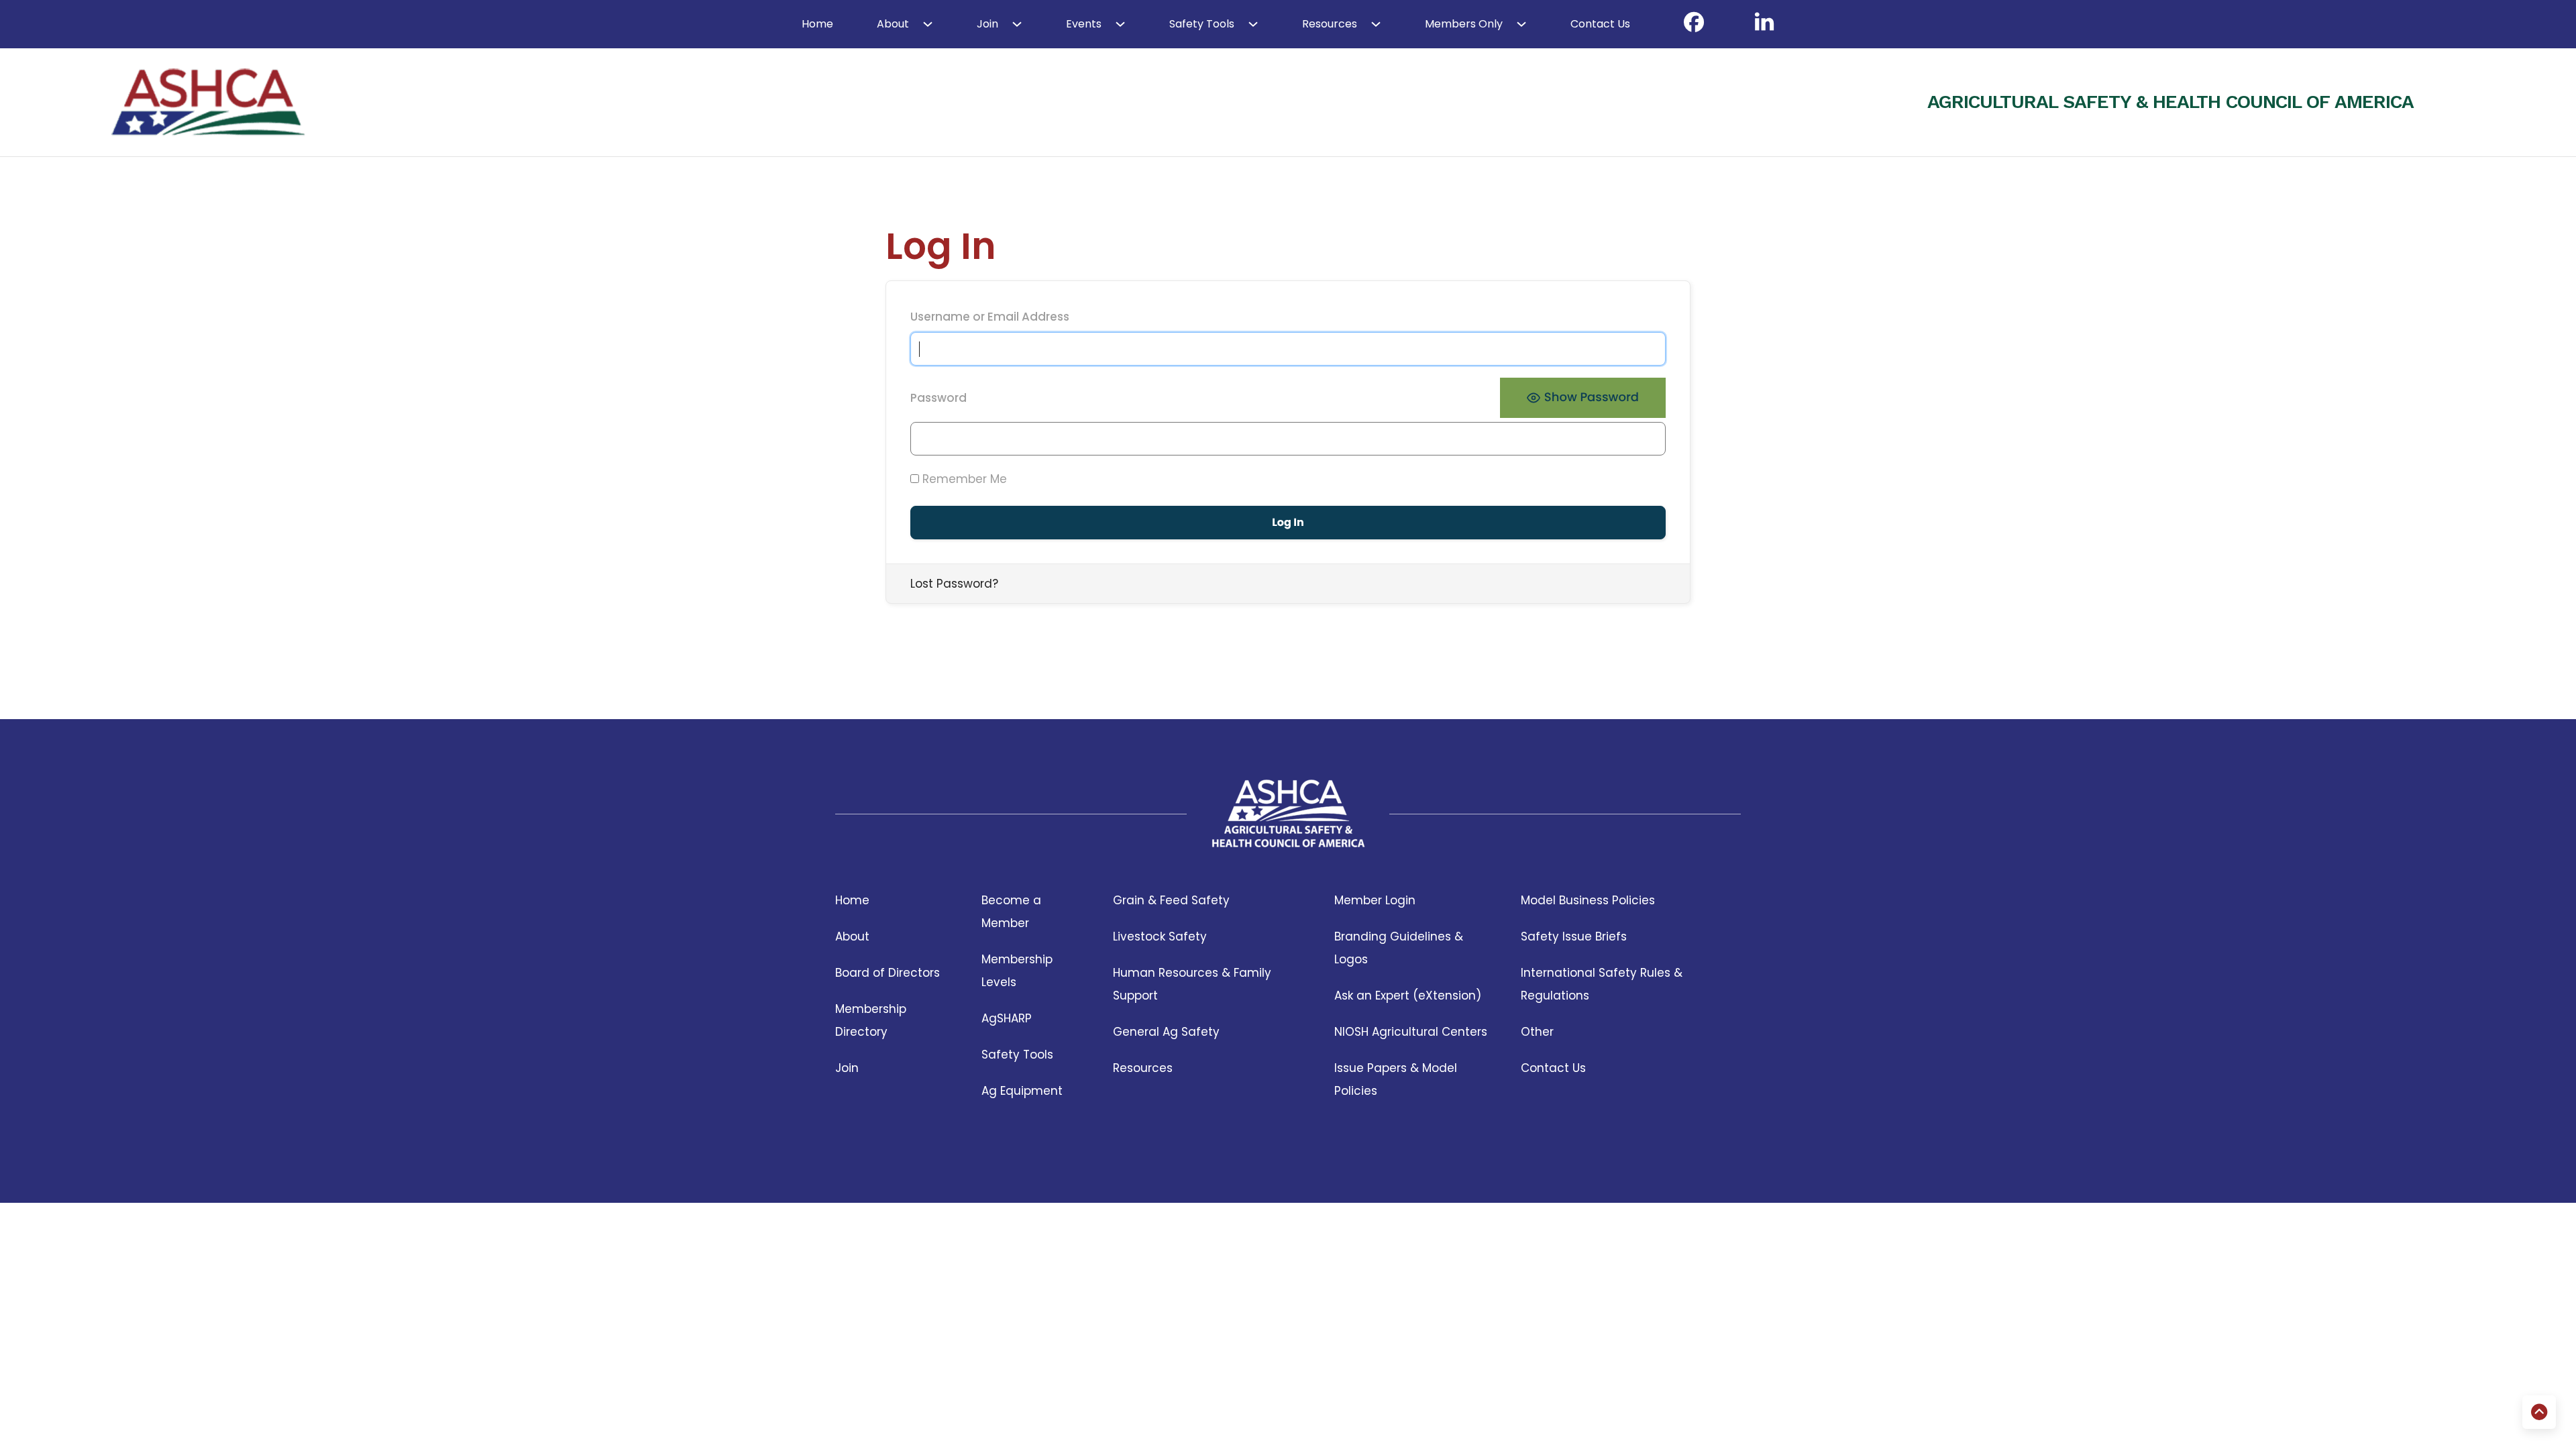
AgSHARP (1007, 1018)
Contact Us (1600, 24)
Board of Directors (888, 973)
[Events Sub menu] (1120, 24)
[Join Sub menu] (1017, 24)
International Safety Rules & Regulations (1602, 984)
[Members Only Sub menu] (1521, 24)
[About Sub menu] (928, 24)
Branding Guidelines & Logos (1399, 948)
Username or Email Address (990, 317)
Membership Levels (1017, 971)
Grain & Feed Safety (1171, 900)
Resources (1330, 24)
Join (987, 24)
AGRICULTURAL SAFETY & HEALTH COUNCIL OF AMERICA (2170, 102)
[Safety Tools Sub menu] (1253, 24)
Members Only (1464, 24)
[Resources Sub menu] (1376, 24)
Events (1084, 24)
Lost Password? (954, 584)
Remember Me (963, 479)
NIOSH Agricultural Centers (1411, 1032)
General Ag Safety (1166, 1032)
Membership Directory (871, 1020)
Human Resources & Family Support (1192, 984)
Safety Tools (1202, 24)
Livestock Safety (1160, 936)
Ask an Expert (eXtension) (1408, 996)
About (893, 24)
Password (938, 398)
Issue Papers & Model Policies (1396, 1079)
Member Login (1375, 900)
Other (1537, 1032)
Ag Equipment (1022, 1091)
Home (817, 24)
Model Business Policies (1588, 900)
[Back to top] (2539, 1412)
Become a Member (1011, 912)
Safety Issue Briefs (1574, 936)
